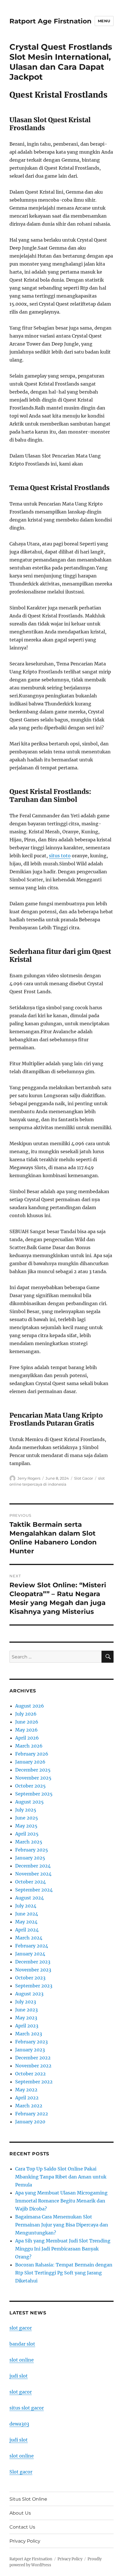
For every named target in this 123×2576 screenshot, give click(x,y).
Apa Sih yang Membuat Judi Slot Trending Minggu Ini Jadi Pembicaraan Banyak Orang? (63, 2249)
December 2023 (33, 1962)
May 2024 (26, 1922)
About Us (20, 2513)
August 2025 (29, 1802)
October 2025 (30, 1786)
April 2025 (27, 1834)
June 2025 (27, 1818)
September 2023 (34, 1986)
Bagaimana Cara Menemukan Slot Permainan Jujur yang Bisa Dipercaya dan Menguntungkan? (62, 2225)
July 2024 (26, 1906)
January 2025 (30, 1858)
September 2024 (34, 1890)
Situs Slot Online (28, 2499)
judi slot (19, 2376)
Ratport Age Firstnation (50, 21)
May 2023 (26, 2018)
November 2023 (33, 1970)
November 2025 (33, 1778)
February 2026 (32, 1754)
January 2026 (30, 1762)
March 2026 (29, 1746)
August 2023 (29, 1994)
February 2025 (32, 1850)
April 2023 (27, 2026)
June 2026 (27, 1722)
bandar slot (22, 2344)
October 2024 (30, 1882)
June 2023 (26, 2010)
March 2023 (29, 2034)
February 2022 (32, 2114)
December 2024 (33, 1866)
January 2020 (30, 2122)
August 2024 (29, 1898)
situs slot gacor (27, 2408)
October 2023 (30, 1978)
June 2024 (27, 1914)
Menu (104, 21)
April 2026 (27, 1738)
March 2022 (29, 2106)
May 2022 (26, 2090)
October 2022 (30, 2074)
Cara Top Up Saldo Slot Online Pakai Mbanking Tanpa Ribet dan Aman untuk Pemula (61, 2177)
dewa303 (19, 2424)
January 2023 (30, 2050)
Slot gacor (21, 2472)
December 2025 (33, 1770)
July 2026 (26, 1714)
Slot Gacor (84, 1478)
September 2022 (34, 2082)
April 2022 (27, 2098)
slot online (22, 2360)
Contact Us (22, 2527)
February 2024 (32, 1946)
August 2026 (30, 1706)
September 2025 (34, 1794)
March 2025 (29, 1842)
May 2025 (26, 1826)
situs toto (60, 856)
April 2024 (27, 1930)
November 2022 (33, 2066)
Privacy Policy (25, 2541)
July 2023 (26, 2002)
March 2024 (29, 1938)
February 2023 (31, 2042)
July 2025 (26, 1810)
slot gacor (21, 2328)
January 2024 (30, 1954)
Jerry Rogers (29, 1478)
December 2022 (33, 2058)
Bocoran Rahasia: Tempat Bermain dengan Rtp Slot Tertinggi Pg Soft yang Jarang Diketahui (64, 2273)
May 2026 (26, 1730)
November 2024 (33, 1874)
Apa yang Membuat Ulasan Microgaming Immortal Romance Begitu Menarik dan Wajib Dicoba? (61, 2201)
